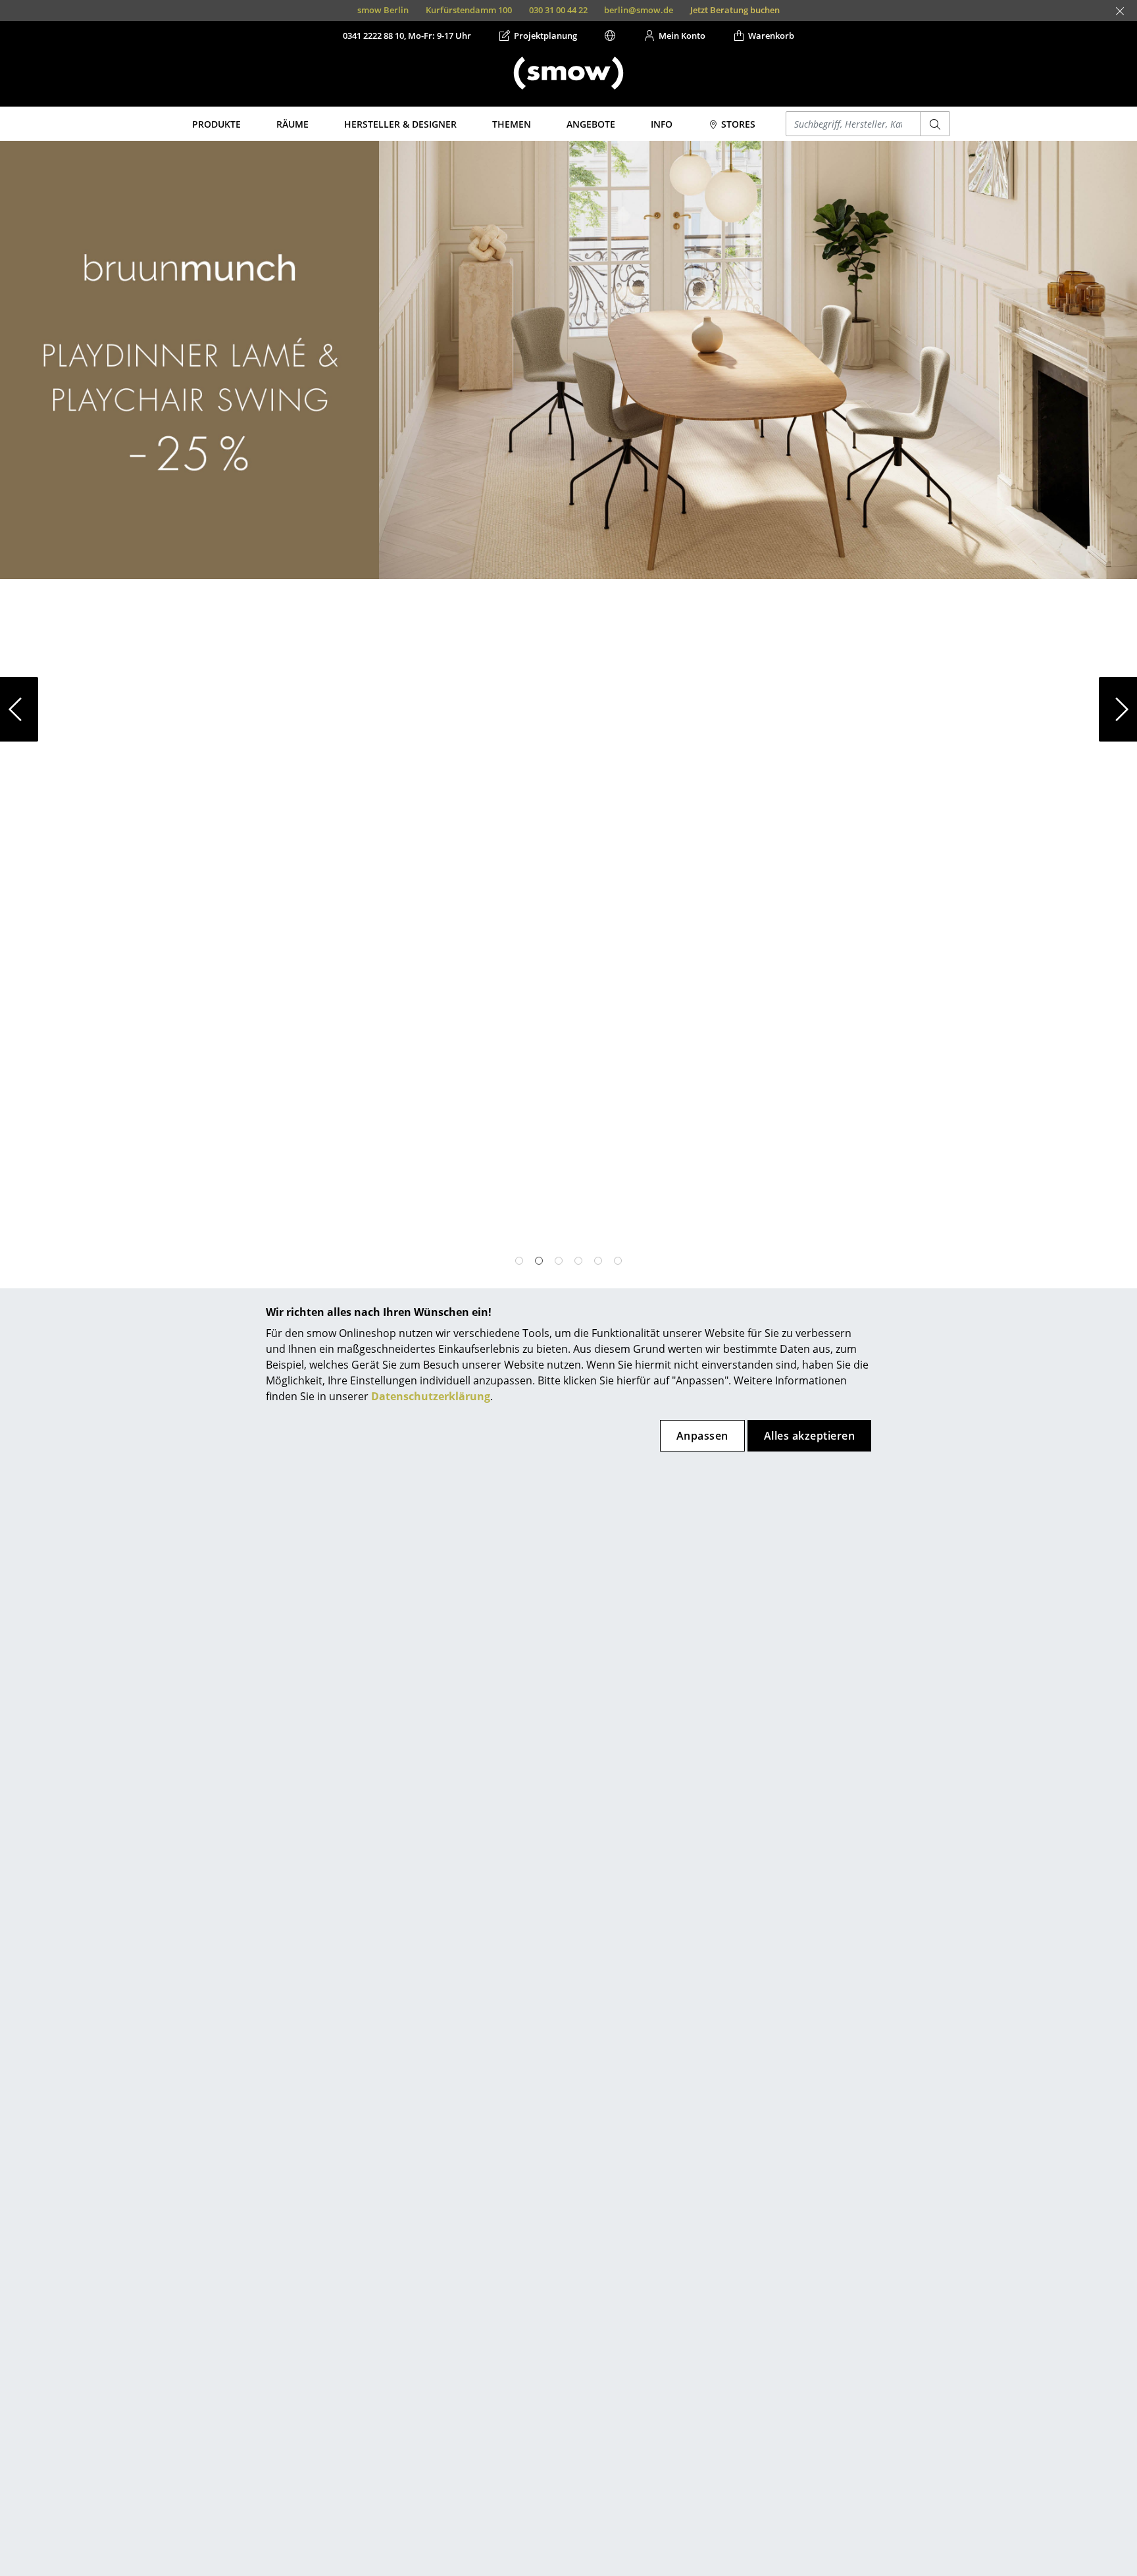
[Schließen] (1120, 11)
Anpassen (702, 1436)
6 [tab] (618, 1261)
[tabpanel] (568, 709)
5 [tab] (598, 1261)
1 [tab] (519, 1261)
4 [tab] (578, 1261)
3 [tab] (559, 1261)
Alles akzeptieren (809, 1436)
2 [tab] (539, 1261)
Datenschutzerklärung (431, 1396)
